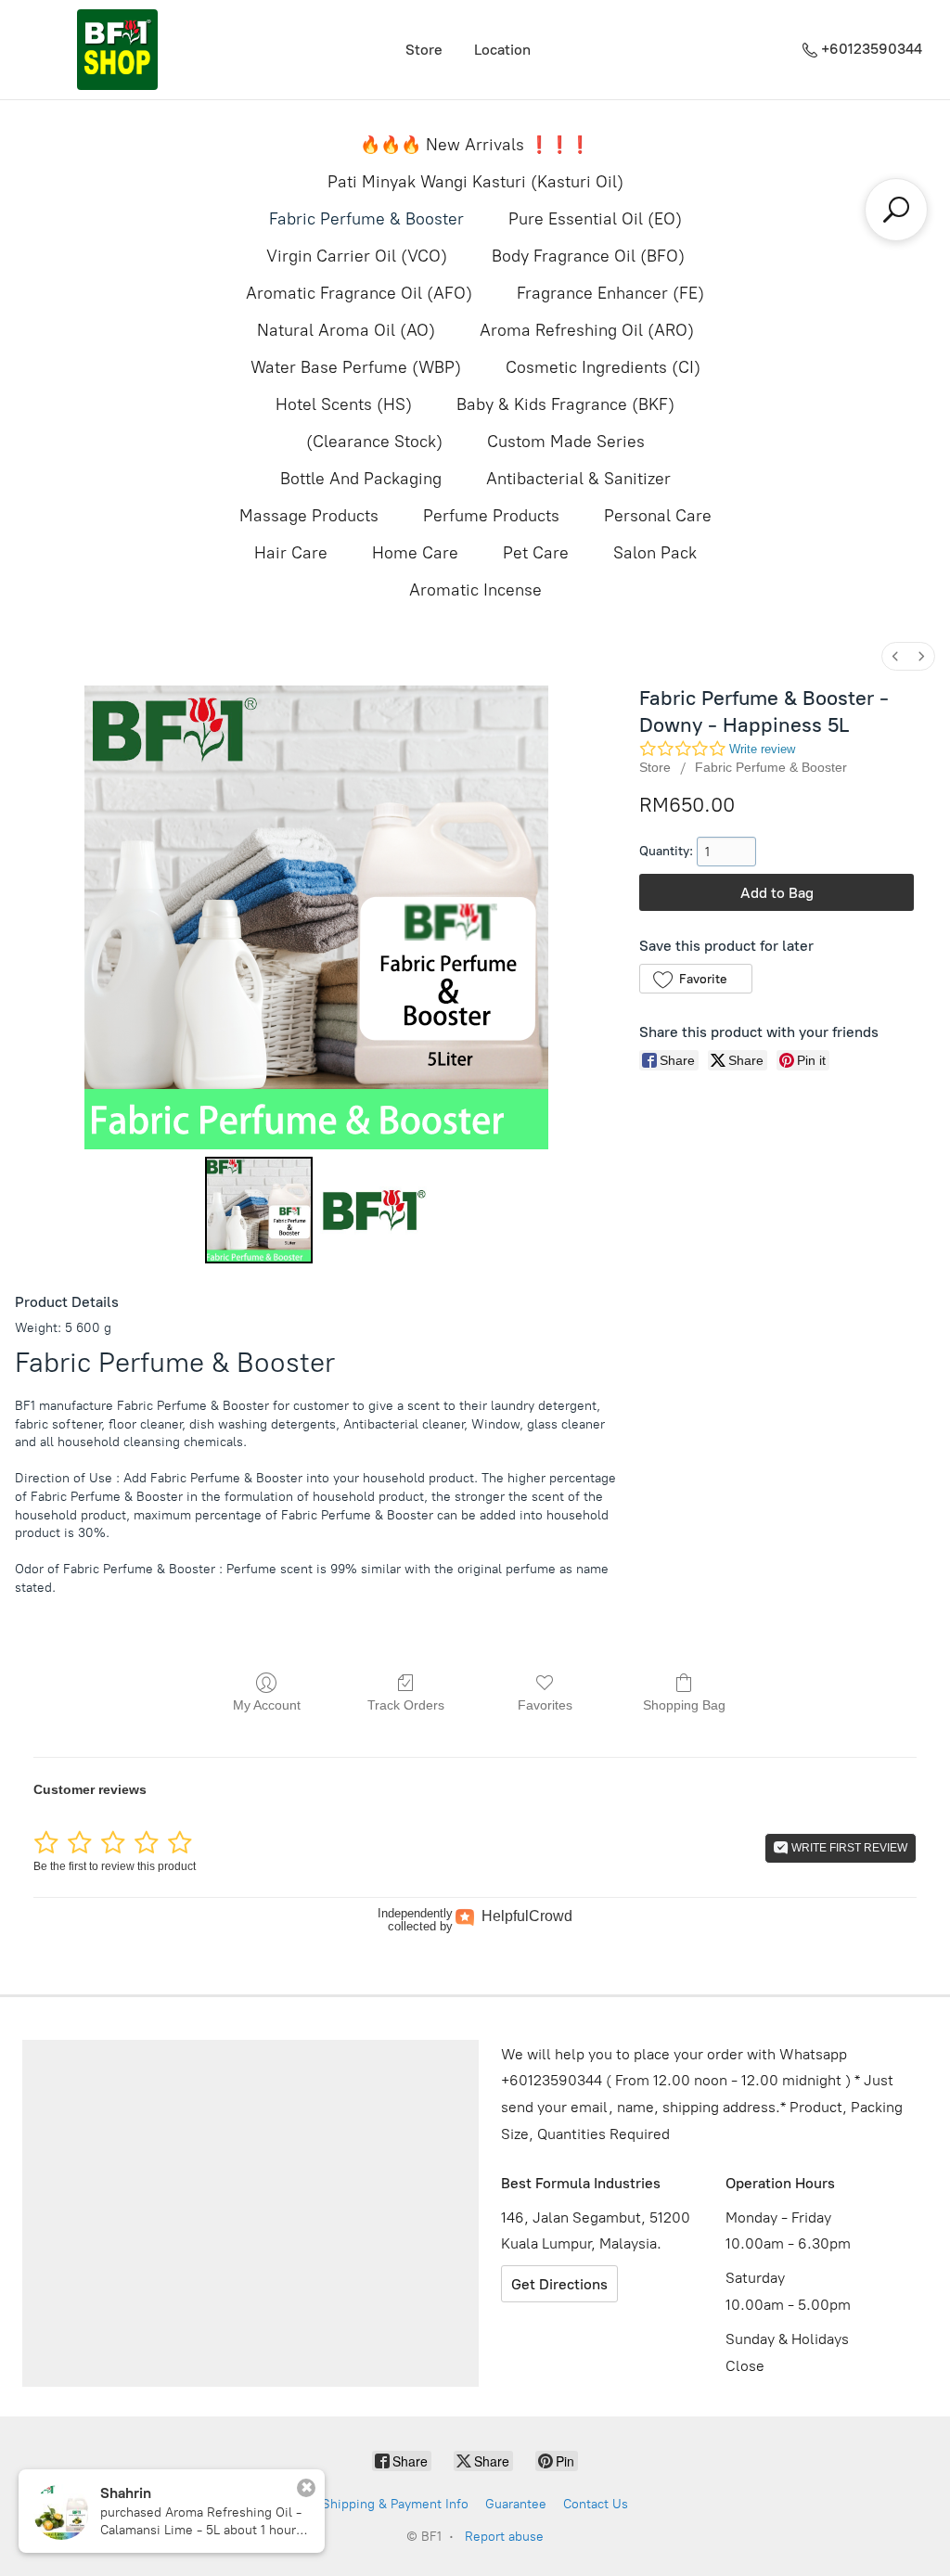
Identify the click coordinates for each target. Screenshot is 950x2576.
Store (424, 50)
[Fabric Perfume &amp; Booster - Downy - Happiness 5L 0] (258, 1210)
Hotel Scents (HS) (344, 404)
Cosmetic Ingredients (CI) (603, 367)
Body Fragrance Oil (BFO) (588, 256)
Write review (762, 749)
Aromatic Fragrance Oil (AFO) (359, 293)
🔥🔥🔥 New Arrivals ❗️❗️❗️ (475, 145)
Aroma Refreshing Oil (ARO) (587, 330)
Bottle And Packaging (361, 479)
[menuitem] (895, 656)
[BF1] (117, 50)
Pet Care (536, 553)
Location (502, 50)
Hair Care (291, 553)
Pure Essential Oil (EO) (595, 219)
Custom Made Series (566, 442)
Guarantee (516, 2504)
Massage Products (309, 516)
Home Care (415, 553)
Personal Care (658, 516)
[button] (695, 979)
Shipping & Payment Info (395, 2504)
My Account (267, 1705)
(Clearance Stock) (374, 442)
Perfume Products (491, 516)
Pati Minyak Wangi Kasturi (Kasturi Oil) (475, 182)
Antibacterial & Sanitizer (578, 479)
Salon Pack (655, 553)
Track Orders (406, 1705)
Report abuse (504, 2537)
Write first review (848, 1848)
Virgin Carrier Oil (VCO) (357, 256)
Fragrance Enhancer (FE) (610, 293)
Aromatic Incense (475, 590)
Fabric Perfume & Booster (366, 219)
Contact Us (596, 2504)
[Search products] (896, 210)
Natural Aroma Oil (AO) (346, 330)
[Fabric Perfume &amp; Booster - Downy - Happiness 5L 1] (373, 1210)
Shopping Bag (684, 1705)
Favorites (545, 1705)
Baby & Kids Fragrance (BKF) (565, 404)
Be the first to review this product (115, 1866)
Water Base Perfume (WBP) (356, 367)
